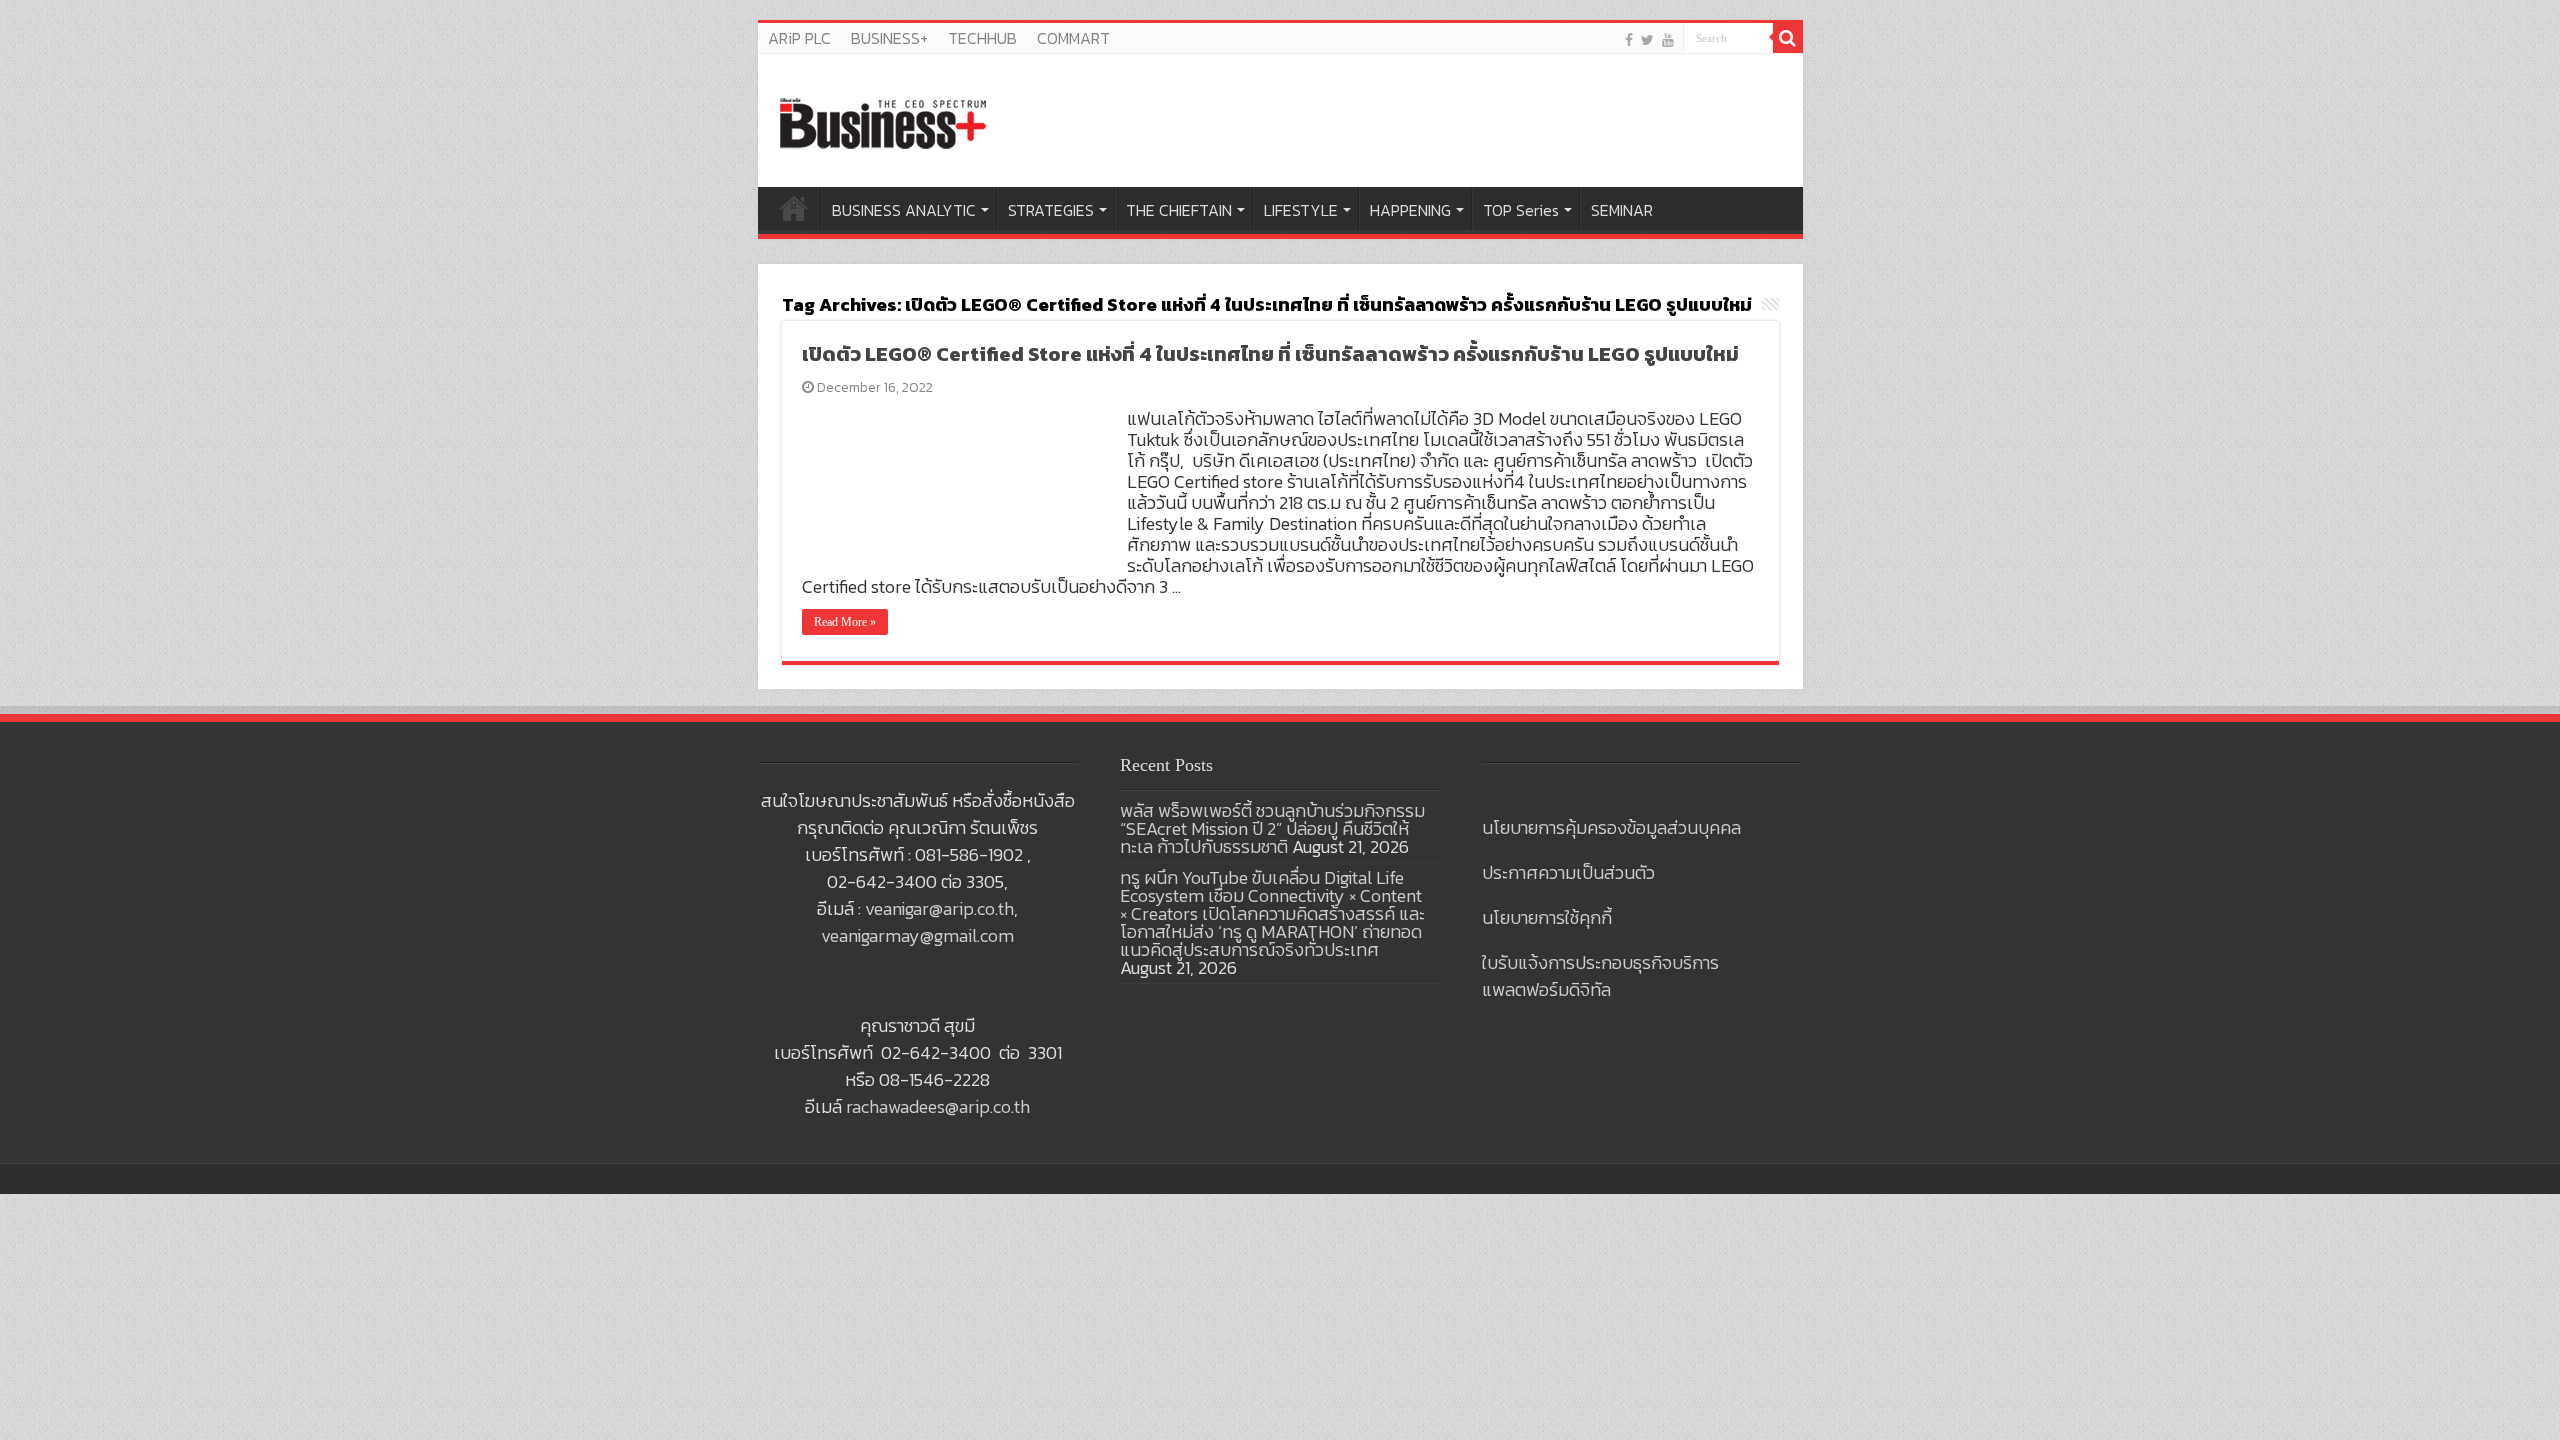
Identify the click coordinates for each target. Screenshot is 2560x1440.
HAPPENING (1410, 210)
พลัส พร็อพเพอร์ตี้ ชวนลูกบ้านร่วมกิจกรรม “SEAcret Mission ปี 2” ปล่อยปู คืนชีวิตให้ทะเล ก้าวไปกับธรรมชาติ (1272, 828)
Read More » (845, 622)
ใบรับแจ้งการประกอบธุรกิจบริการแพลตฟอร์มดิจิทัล (1600, 976)
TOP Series (1521, 210)
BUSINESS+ (889, 38)
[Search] (1788, 38)
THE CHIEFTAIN (1179, 210)
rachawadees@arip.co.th (938, 1106)
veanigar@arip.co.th (939, 908)
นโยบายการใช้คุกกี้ (1547, 917)
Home (794, 208)
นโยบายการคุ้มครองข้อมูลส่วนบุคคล (1611, 827)
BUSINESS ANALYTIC (904, 210)
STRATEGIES (1051, 210)
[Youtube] (1668, 39)
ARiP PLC (799, 38)
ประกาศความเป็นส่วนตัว (1568, 872)
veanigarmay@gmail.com (917, 935)
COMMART (1073, 38)
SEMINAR (1622, 210)
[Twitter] (1647, 39)
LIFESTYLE (1301, 210)
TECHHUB (982, 38)
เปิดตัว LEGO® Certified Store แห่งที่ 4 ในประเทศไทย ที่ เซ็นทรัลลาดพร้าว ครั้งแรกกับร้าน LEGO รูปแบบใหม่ (1270, 354)
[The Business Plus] (883, 122)
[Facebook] (1629, 39)
